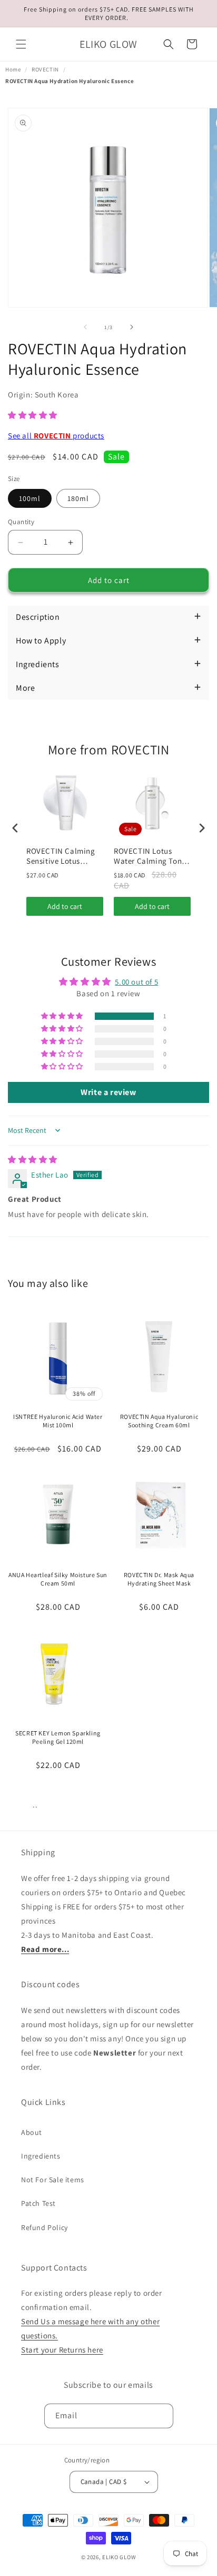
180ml (78, 498)
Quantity (21, 522)
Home (13, 69)
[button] (21, 44)
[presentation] (15, 828)
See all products (56, 436)
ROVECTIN (45, 69)
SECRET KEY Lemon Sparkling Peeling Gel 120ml (58, 1737)
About (32, 2132)
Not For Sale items (53, 2180)
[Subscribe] (161, 2416)
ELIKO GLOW (119, 2557)
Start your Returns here (62, 2350)
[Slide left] (85, 327)
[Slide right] (132, 327)
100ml (30, 498)
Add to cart (65, 906)
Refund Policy (45, 2227)
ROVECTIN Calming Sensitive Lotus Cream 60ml (61, 856)
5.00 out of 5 (136, 982)
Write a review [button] (108, 1092)
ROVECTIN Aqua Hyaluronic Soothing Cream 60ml (159, 1421)
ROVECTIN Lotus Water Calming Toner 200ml (151, 856)
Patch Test (38, 2203)
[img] (33, 1159)
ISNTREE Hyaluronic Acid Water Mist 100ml (58, 1421)
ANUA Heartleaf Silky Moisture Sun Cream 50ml (58, 1579)
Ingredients (41, 2156)
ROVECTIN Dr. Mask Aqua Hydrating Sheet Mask (159, 1579)
